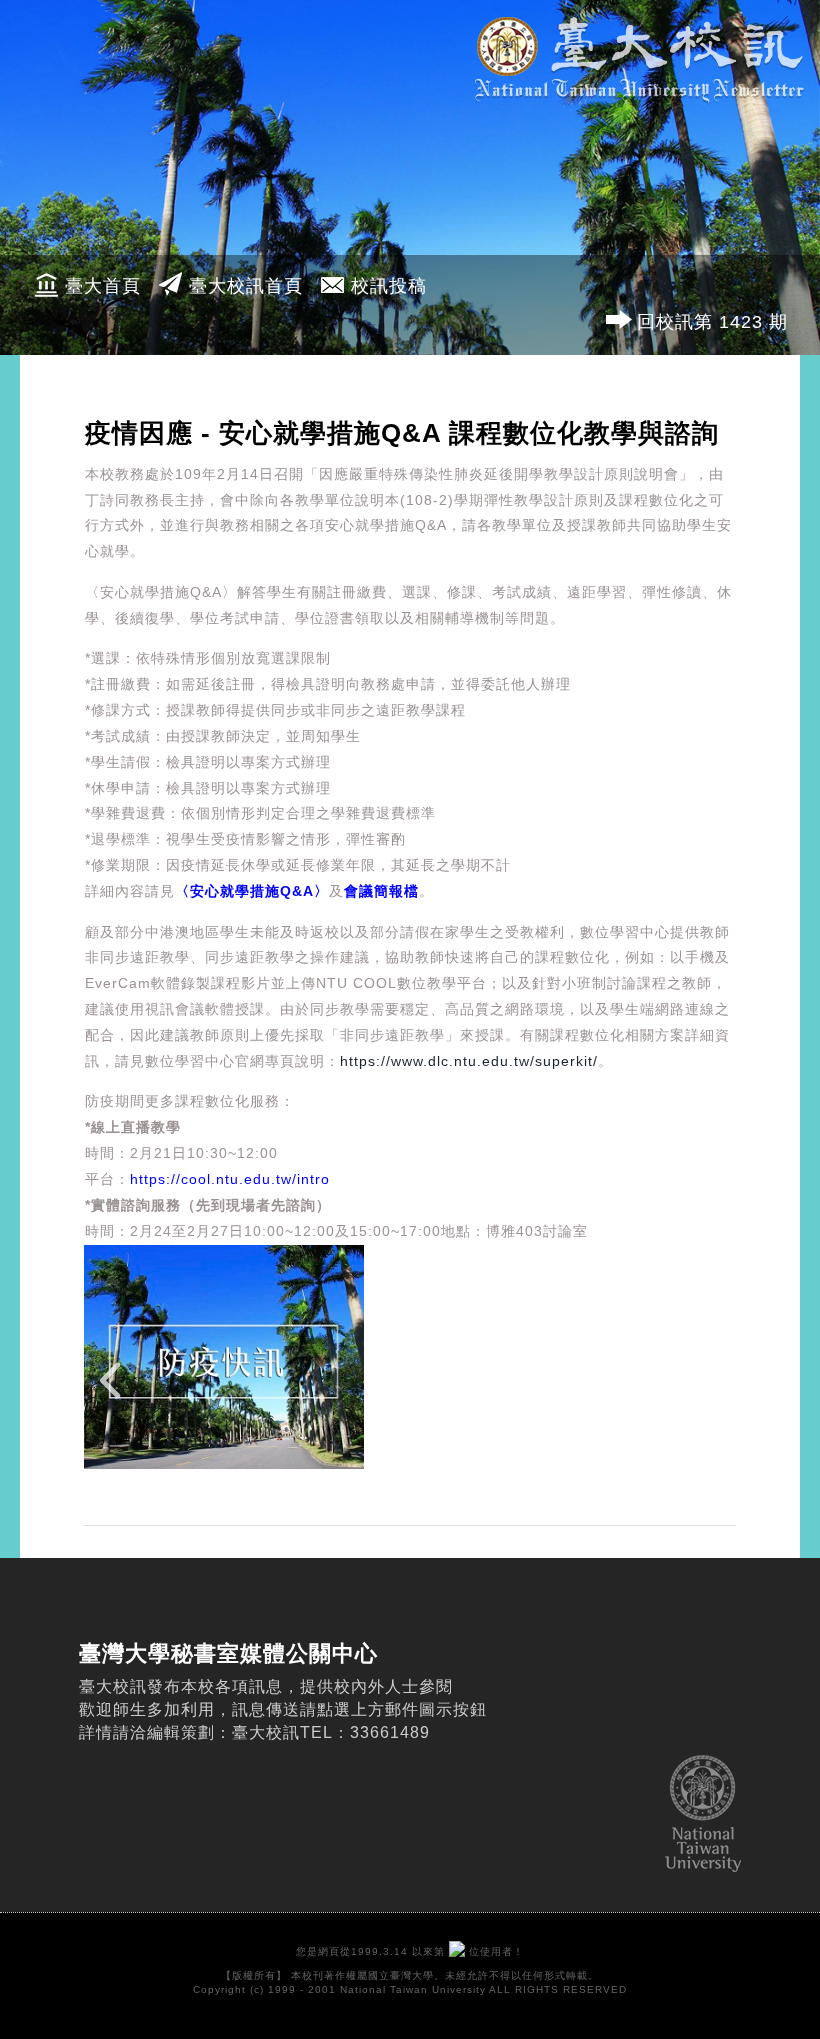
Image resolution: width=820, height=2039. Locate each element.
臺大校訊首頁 (246, 286)
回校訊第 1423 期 (712, 322)
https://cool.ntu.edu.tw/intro (230, 1179)
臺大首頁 (103, 286)
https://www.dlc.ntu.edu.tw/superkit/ (469, 1061)
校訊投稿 (389, 286)
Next (705, 1392)
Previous (115, 1392)
